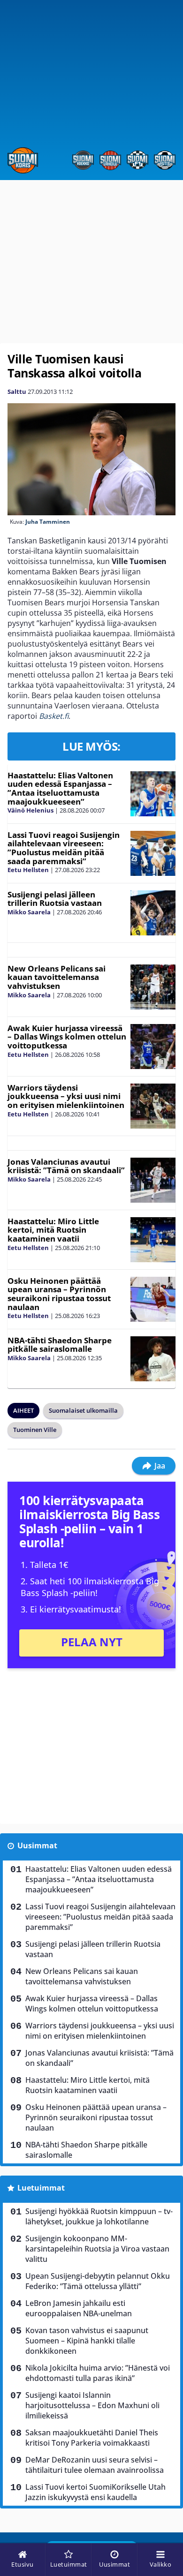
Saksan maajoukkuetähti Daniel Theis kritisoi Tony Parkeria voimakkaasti (92, 2438)
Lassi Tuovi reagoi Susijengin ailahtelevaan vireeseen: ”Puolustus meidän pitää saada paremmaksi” (64, 848)
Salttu (17, 392)
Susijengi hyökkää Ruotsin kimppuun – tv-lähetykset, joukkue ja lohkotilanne (99, 2216)
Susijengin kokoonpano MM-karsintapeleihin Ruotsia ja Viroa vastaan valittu (97, 2249)
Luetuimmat (41, 2188)
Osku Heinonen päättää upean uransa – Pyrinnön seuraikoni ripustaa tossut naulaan (59, 1294)
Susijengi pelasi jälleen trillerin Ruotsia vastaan (55, 899)
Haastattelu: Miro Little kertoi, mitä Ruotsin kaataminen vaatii (53, 1230)
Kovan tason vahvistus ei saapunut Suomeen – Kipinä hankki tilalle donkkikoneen (87, 2341)
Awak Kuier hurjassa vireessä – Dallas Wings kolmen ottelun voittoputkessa (67, 1037)
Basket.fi (54, 716)
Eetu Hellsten (28, 870)
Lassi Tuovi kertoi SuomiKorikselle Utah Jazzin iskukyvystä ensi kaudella (95, 2492)
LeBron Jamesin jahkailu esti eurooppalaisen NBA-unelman (79, 2308)
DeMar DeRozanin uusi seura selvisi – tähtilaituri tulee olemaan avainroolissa (95, 2465)
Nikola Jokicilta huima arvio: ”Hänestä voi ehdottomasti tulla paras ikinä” (98, 2373)
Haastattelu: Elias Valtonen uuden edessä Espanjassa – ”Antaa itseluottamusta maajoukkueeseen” (60, 788)
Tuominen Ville (35, 1430)
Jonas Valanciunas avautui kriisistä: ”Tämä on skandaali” (66, 1166)
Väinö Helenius (30, 810)
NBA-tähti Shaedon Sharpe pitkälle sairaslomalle (60, 1345)
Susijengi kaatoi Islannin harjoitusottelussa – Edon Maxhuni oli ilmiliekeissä (92, 2405)
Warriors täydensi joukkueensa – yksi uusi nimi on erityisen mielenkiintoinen (66, 1096)
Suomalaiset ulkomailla (83, 1410)
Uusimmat (37, 1845)
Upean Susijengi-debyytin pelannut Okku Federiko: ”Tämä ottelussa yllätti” (98, 2281)
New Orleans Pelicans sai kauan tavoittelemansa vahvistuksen (57, 977)
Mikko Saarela (29, 912)
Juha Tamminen (48, 522)
